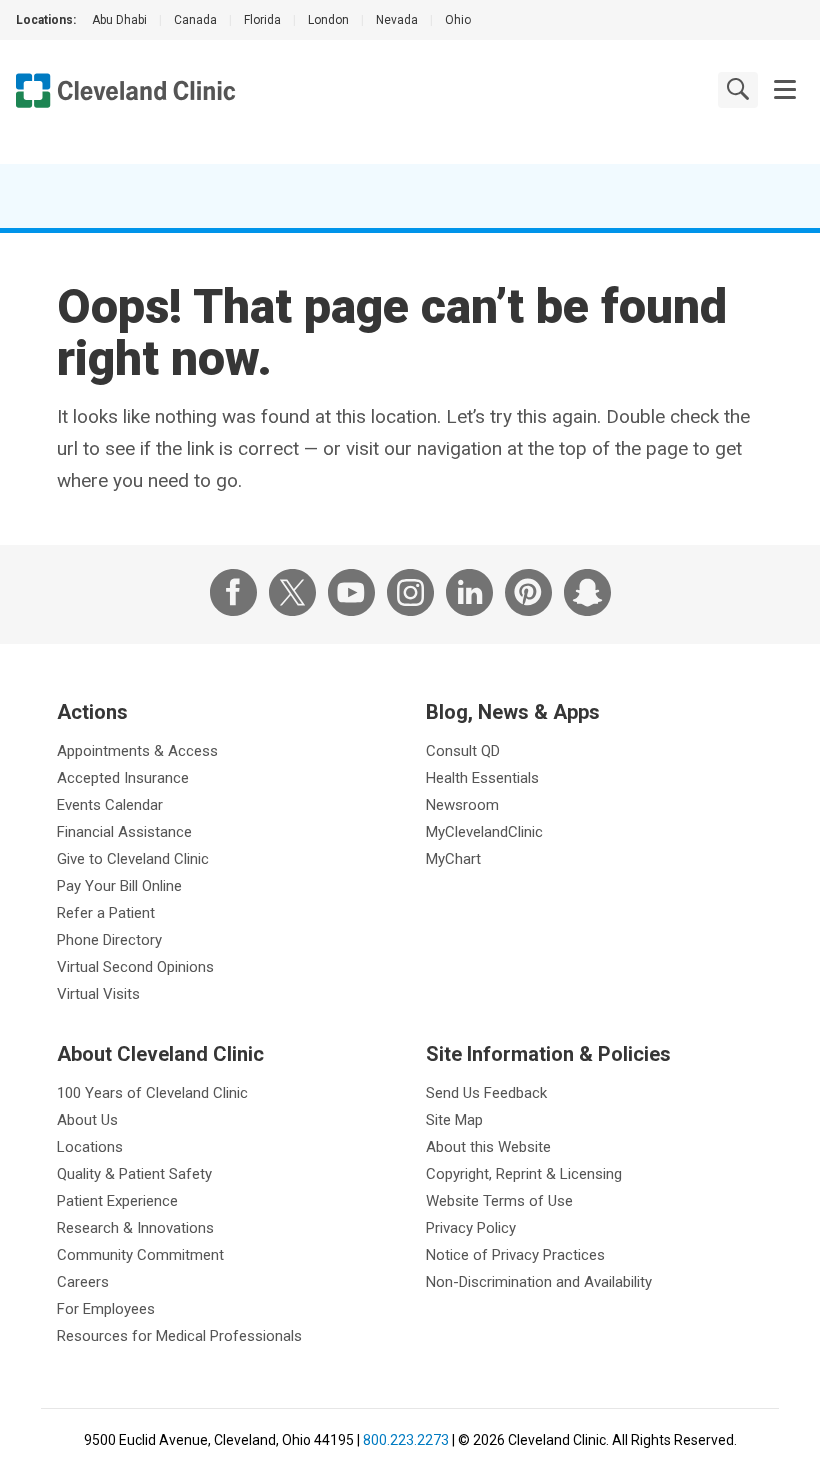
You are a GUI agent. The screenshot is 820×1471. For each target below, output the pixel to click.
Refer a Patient (106, 913)
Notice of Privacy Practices (515, 1255)
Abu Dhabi (119, 20)
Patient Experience (117, 1201)
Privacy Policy (471, 1228)
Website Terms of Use (499, 1201)
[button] (785, 90)
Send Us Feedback (486, 1093)
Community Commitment (140, 1255)
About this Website (488, 1147)
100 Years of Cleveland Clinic (152, 1093)
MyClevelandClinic (484, 832)
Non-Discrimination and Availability (539, 1282)
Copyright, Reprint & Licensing (524, 1174)
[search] (738, 89)
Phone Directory (109, 940)
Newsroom (462, 805)
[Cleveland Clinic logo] (126, 90)
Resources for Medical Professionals (179, 1336)
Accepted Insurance (123, 778)
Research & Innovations (135, 1228)
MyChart (453, 859)
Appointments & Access (137, 751)
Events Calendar (110, 805)
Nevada (397, 20)
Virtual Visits (98, 994)
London (328, 20)
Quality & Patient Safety (134, 1174)
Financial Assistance (124, 832)
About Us (87, 1120)
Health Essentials (482, 778)
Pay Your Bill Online (119, 886)
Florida (262, 20)
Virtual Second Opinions (135, 967)
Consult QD (463, 751)
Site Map (454, 1120)
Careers (83, 1282)
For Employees (106, 1309)
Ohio (458, 20)
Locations (90, 1147)
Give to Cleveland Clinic (133, 859)
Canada (195, 20)
